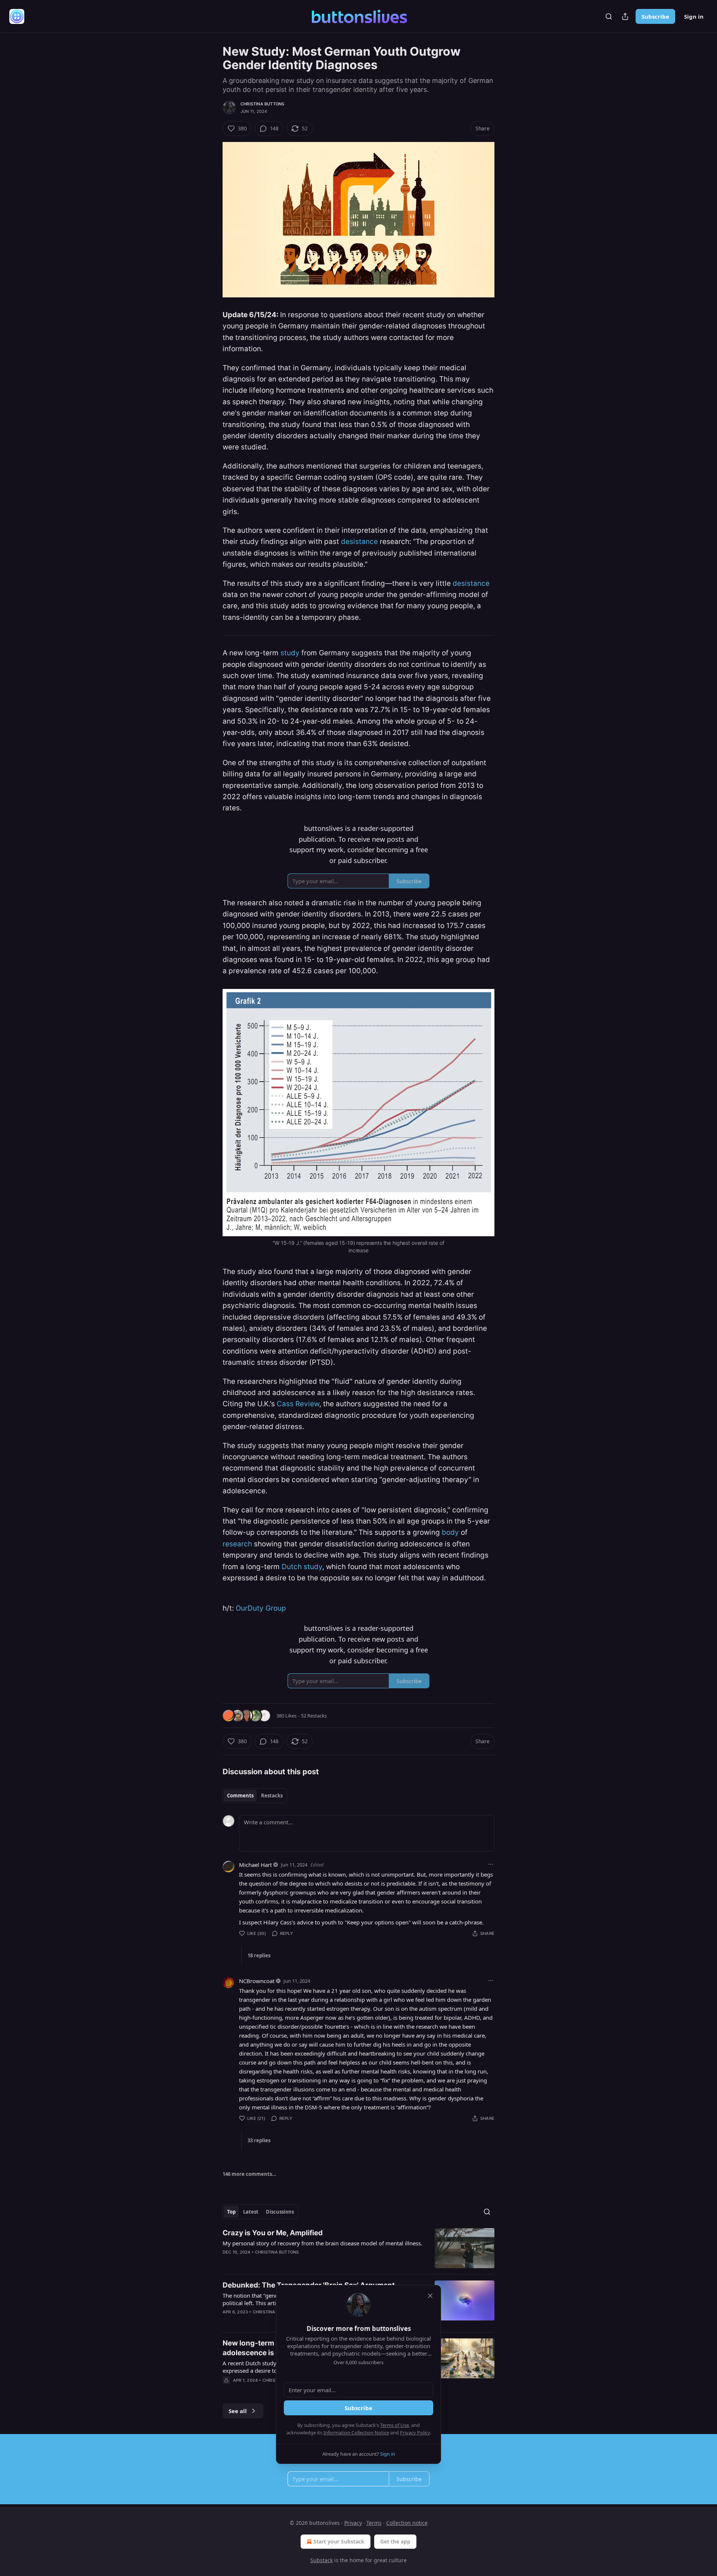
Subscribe (655, 16)
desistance (359, 542)
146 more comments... (249, 2174)
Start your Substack (339, 2541)
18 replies (259, 1955)
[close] (430, 2296)
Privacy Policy (415, 2433)
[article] (358, 2248)
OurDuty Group (261, 1608)
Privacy (353, 2523)
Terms (374, 2523)
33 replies (259, 2140)
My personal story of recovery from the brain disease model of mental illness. (322, 2243)
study (290, 653)
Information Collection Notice (356, 2433)
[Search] (609, 16)
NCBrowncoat (257, 1981)
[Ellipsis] (491, 1864)
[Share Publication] (625, 16)
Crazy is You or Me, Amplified (273, 2233)
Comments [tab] (240, 1796)
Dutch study (302, 1567)
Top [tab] (231, 2212)
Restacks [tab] (272, 1796)
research (237, 1544)
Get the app (395, 2541)
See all (238, 2411)
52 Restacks (314, 1716)
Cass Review (298, 1404)
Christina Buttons (262, 104)
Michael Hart (255, 1865)
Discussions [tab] (280, 2212)
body (450, 1532)
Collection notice (407, 2523)
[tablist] (255, 1796)
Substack (322, 2560)
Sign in (694, 16)
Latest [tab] (251, 2212)
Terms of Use (395, 2425)
